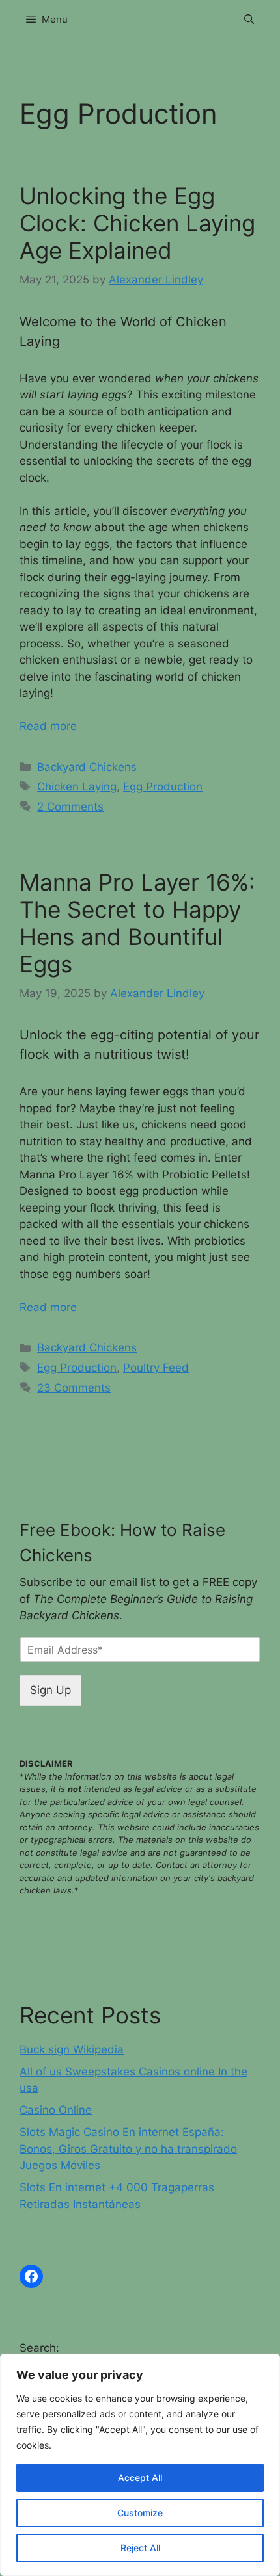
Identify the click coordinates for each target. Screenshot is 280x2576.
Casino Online (56, 2110)
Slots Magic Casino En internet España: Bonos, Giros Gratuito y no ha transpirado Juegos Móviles (128, 2149)
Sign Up (50, 1690)
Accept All (140, 2478)
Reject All (140, 2548)
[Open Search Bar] (249, 20)
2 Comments (70, 807)
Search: (39, 2348)
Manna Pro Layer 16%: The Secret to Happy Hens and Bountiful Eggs (137, 923)
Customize (140, 2513)
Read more (48, 726)
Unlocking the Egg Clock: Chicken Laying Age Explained (137, 223)
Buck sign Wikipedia (72, 2049)
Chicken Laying (77, 787)
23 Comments (74, 1388)
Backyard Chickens (87, 767)
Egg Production (163, 787)
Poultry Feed (156, 1368)
